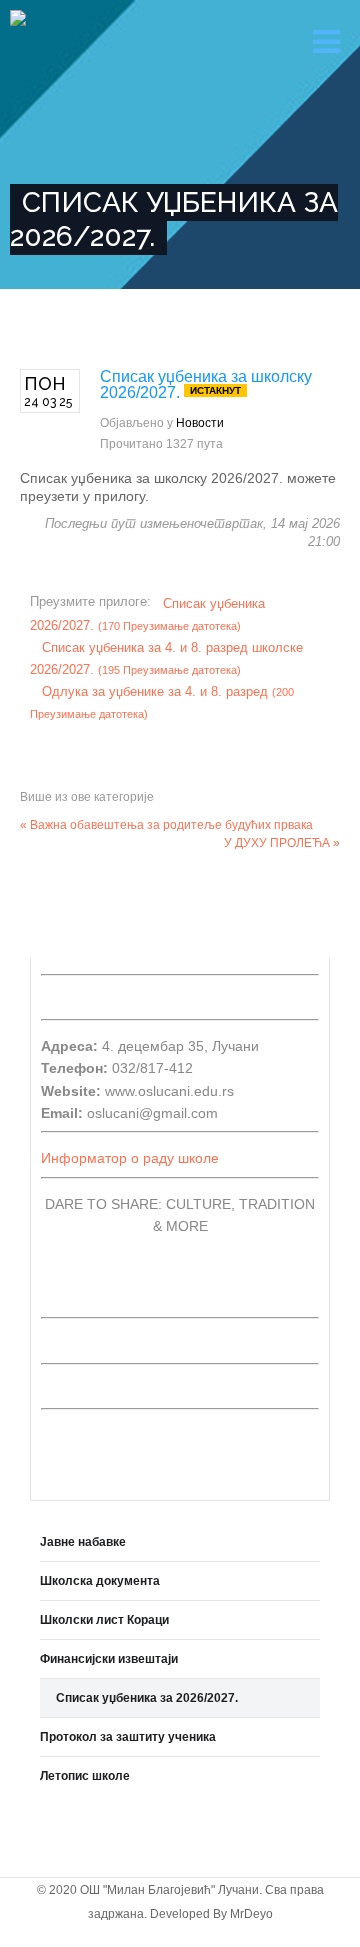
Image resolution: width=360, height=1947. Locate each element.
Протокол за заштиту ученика (128, 1737)
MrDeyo (251, 1914)
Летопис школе (85, 1776)
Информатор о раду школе (130, 1158)
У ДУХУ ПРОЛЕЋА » (282, 843)
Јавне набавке (83, 1542)
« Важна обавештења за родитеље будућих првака (166, 825)
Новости (200, 423)
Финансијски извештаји (109, 1659)
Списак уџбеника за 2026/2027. (147, 1698)
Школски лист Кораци (104, 1620)
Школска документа (100, 1581)
